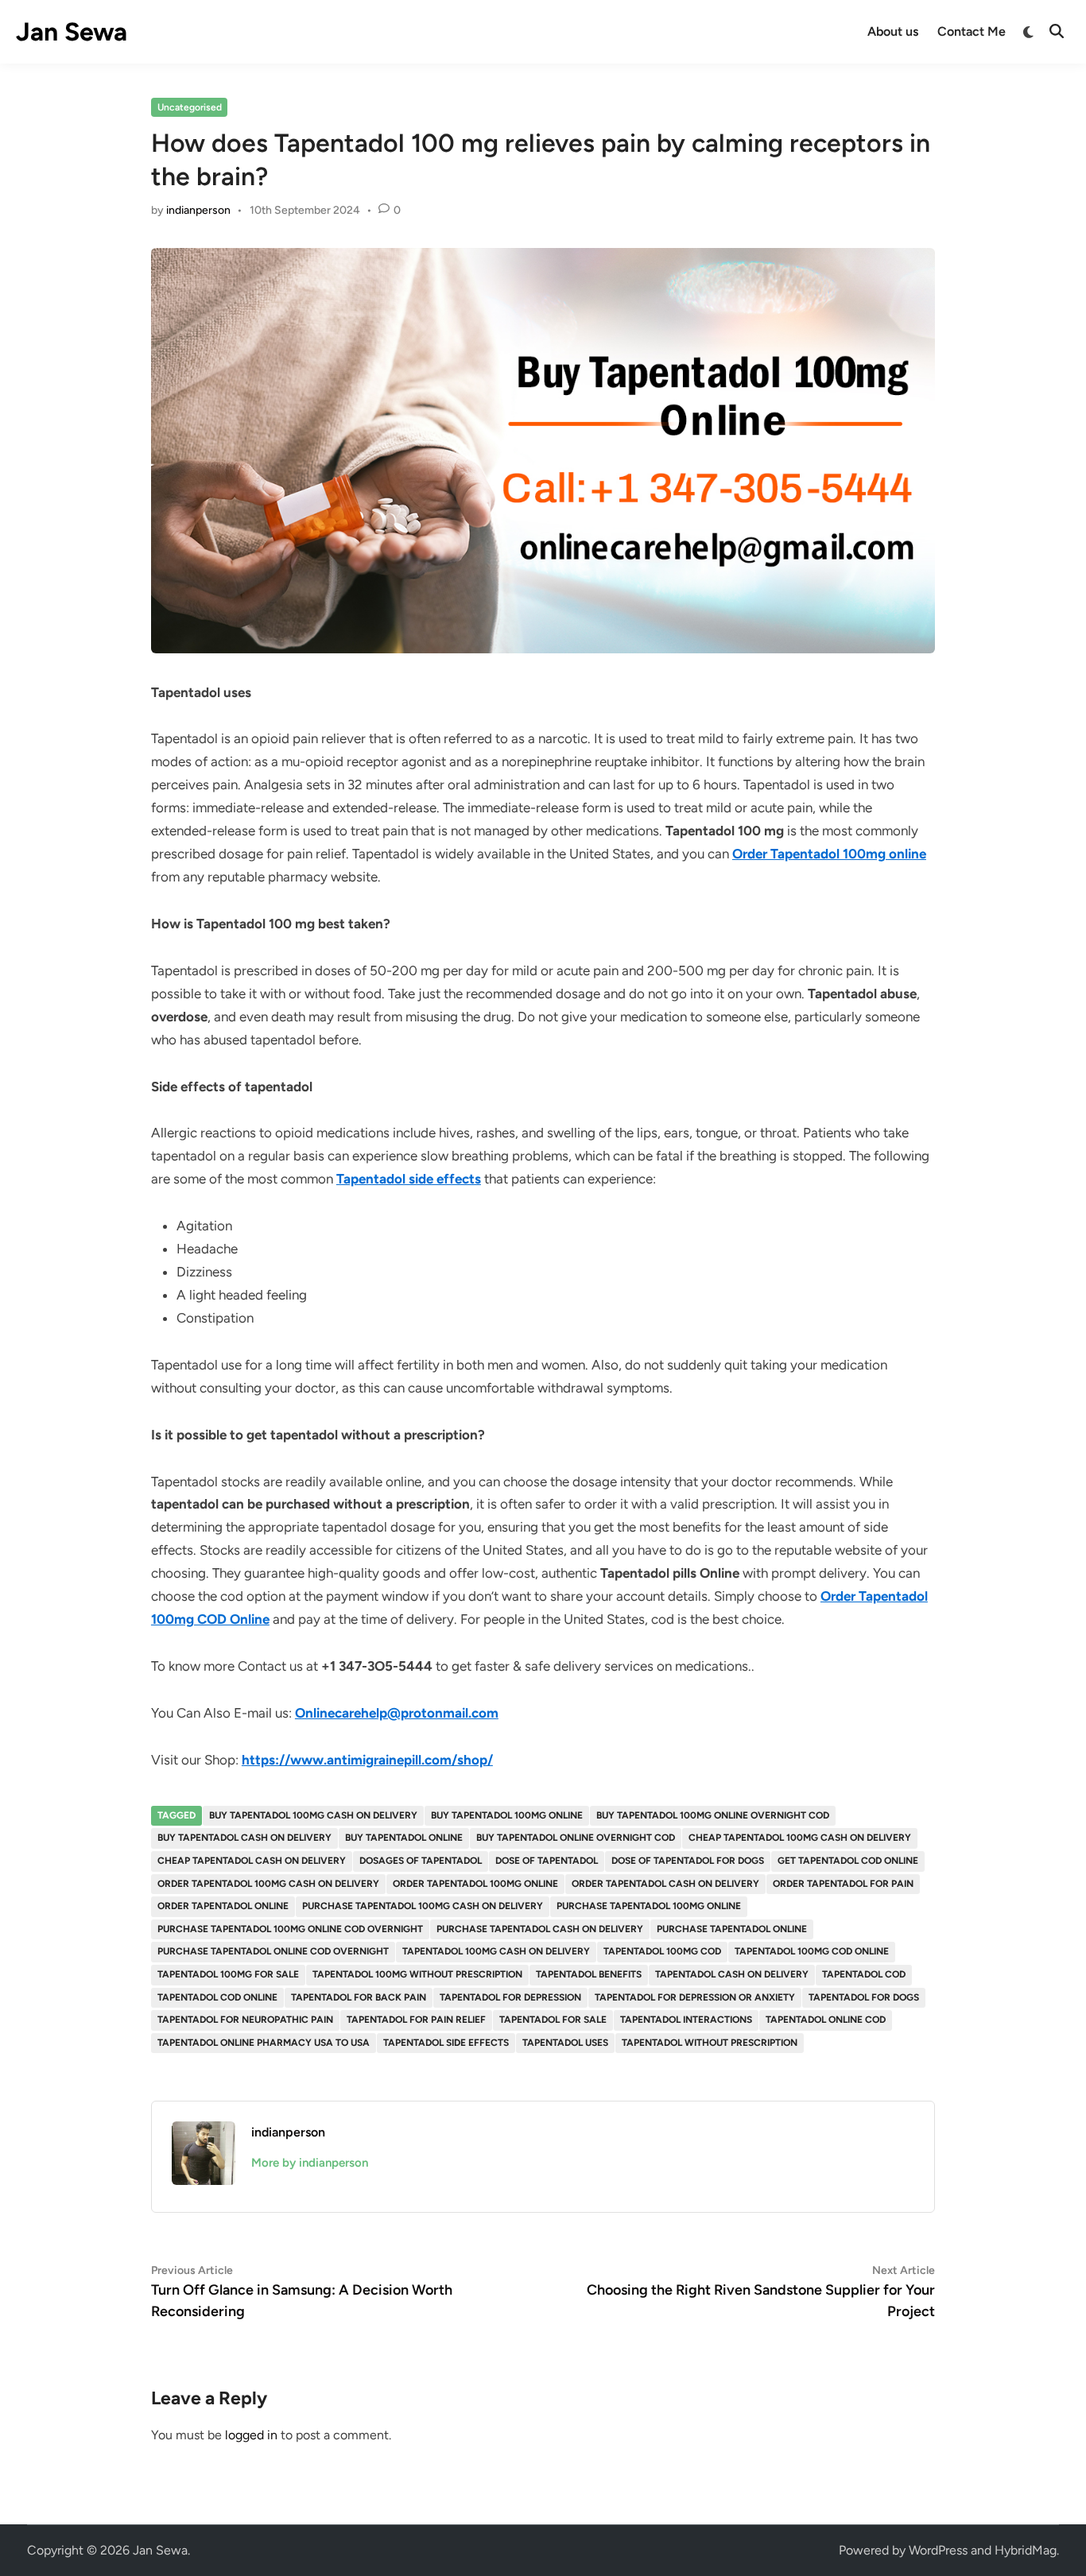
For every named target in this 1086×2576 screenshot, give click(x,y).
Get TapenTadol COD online (848, 1861)
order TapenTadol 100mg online (475, 1884)
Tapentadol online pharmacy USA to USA (264, 2043)
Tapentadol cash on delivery (732, 1974)
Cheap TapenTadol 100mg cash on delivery (800, 1838)
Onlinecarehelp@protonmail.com (397, 1713)
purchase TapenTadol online (732, 1929)
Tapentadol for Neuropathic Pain (245, 2020)
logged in (251, 2435)
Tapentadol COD (864, 1974)
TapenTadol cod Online (217, 1997)
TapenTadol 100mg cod (662, 1951)
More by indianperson (310, 2163)
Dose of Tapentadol (547, 1861)
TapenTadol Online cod (826, 2020)
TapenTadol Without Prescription (710, 2043)
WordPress (938, 2550)
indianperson (198, 210)
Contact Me (972, 31)
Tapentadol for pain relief (416, 2020)
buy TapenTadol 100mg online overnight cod (713, 1815)
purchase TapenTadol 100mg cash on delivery (423, 1906)
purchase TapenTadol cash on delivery (540, 1929)
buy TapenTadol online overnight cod (576, 1838)
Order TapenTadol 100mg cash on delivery (268, 1884)
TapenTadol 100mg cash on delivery (496, 1951)
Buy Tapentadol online (404, 1838)
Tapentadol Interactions (686, 2020)
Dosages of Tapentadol (421, 1861)
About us (893, 31)
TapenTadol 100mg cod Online (812, 1951)
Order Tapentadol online (223, 1906)
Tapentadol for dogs (864, 1997)
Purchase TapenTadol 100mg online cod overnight (290, 1929)
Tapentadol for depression (510, 1997)
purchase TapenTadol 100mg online (649, 1906)
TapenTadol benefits (589, 1974)
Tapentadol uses (565, 2043)
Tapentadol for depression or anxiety (695, 1997)
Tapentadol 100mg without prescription (417, 1974)
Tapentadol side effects (446, 2043)
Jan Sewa (72, 32)
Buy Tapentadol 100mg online (507, 1815)
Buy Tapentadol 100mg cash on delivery (313, 1815)
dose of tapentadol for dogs (688, 1861)
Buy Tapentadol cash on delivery (244, 1838)
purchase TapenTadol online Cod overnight (273, 1951)
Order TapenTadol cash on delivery (665, 1884)
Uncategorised (190, 107)
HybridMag (1026, 2550)
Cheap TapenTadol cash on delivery (252, 1861)
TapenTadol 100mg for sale (228, 1974)
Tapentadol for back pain (359, 1997)
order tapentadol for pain (843, 1884)
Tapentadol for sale (553, 2020)
